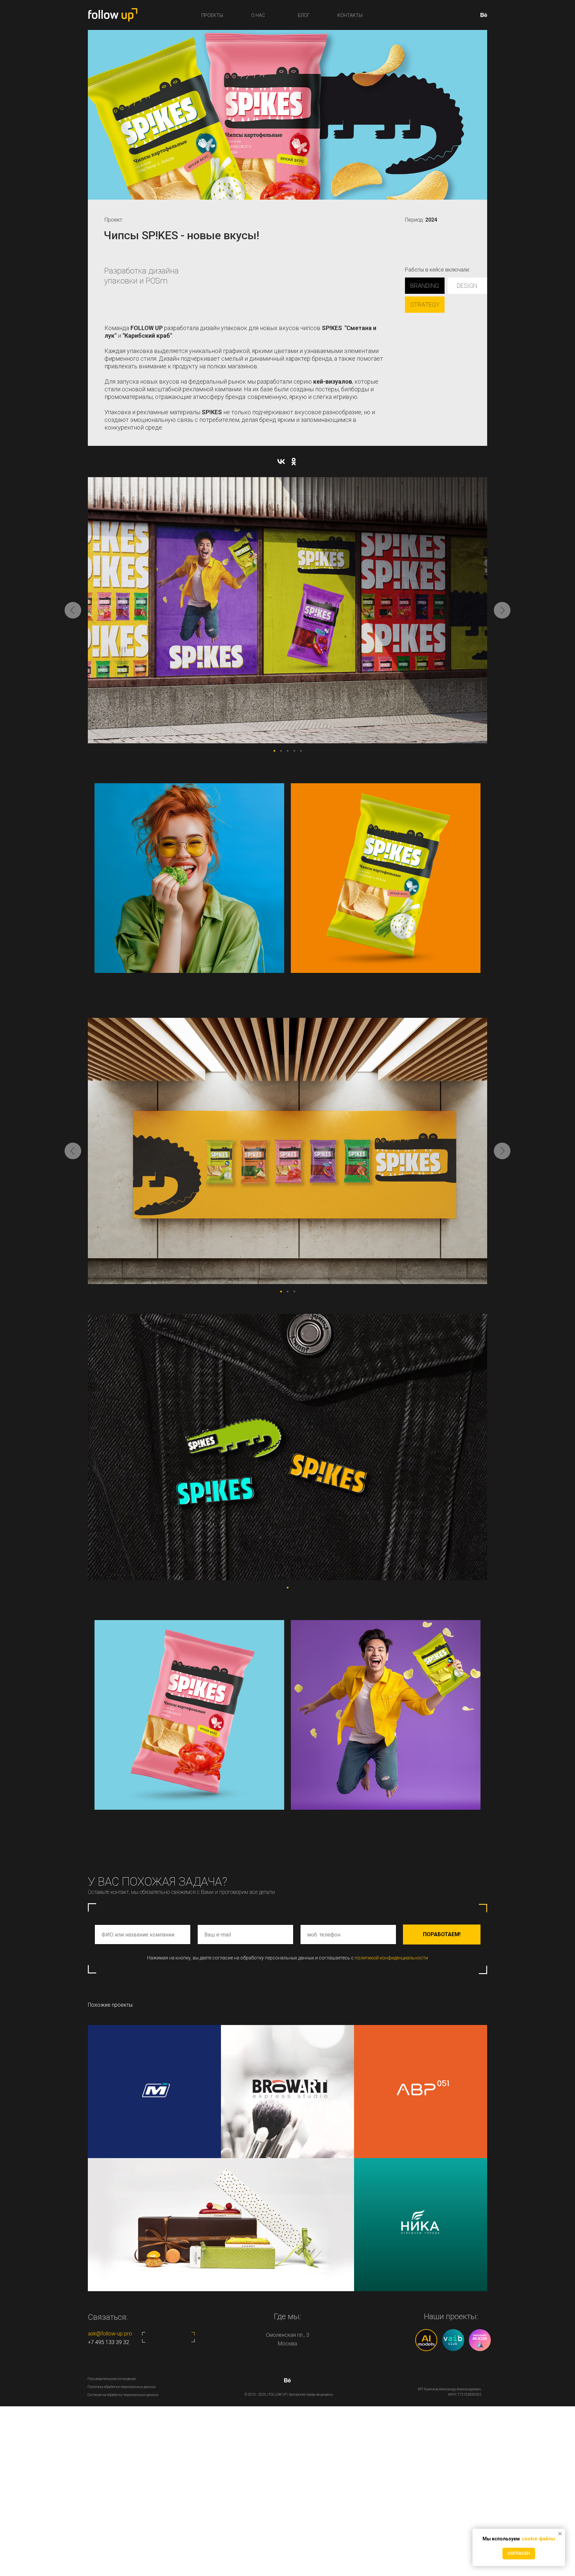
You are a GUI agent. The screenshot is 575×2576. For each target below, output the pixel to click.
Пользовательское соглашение (112, 2379)
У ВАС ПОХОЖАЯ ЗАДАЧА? (158, 1882)
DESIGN (467, 286)
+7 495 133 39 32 (108, 2342)
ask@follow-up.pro (110, 2334)
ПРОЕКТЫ (212, 15)
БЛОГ (304, 15)
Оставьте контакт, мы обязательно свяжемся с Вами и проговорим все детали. (182, 1892)
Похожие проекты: (111, 2005)
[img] (421, 2225)
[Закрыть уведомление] (560, 2534)
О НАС (258, 15)
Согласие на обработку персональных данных (123, 2395)
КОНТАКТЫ (350, 15)
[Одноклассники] (294, 461)
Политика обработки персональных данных (122, 2387)
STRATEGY (425, 305)
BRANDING (425, 286)
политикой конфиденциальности (391, 1958)
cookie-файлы (538, 2539)
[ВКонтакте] (281, 461)
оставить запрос (168, 2337)
